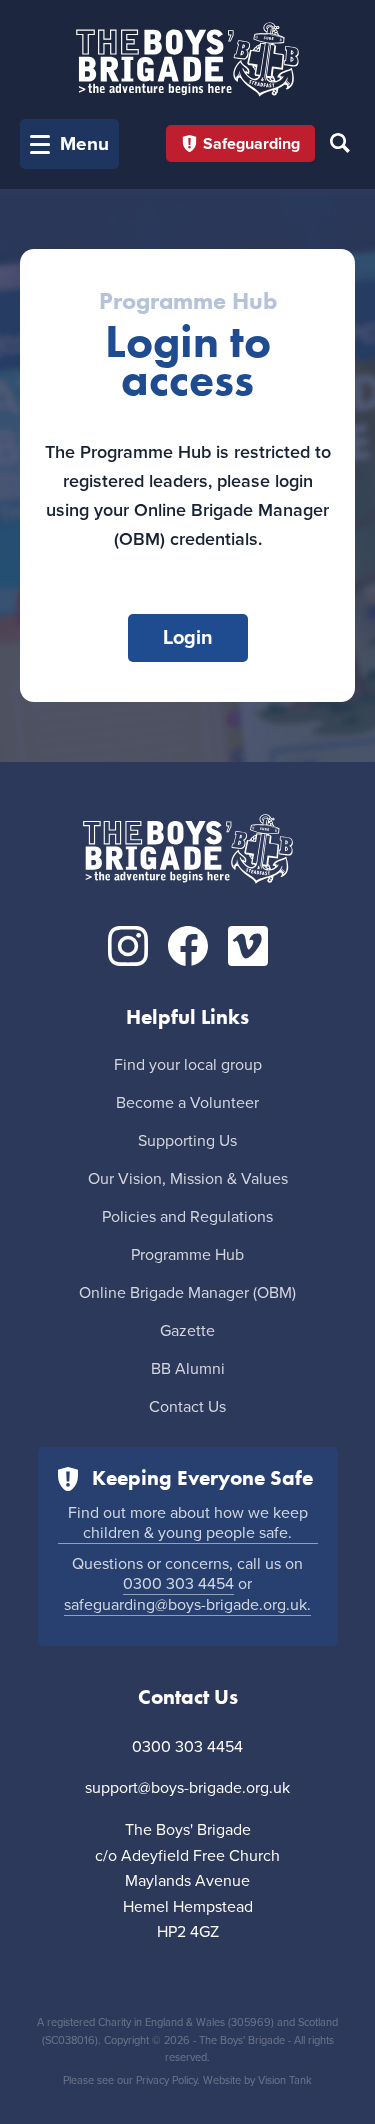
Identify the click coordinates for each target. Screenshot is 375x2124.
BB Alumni (188, 1369)
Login (188, 638)
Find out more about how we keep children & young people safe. (188, 1523)
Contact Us (187, 1407)
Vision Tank (285, 2080)
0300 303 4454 (178, 1584)
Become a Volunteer (187, 1103)
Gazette (187, 1331)
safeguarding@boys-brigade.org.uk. (187, 1605)
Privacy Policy (166, 2080)
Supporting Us (187, 1141)
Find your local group (188, 1065)
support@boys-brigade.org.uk (187, 1788)
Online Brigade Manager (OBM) (187, 1293)
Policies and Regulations (187, 1217)
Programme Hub (187, 1255)
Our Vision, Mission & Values (188, 1179)
